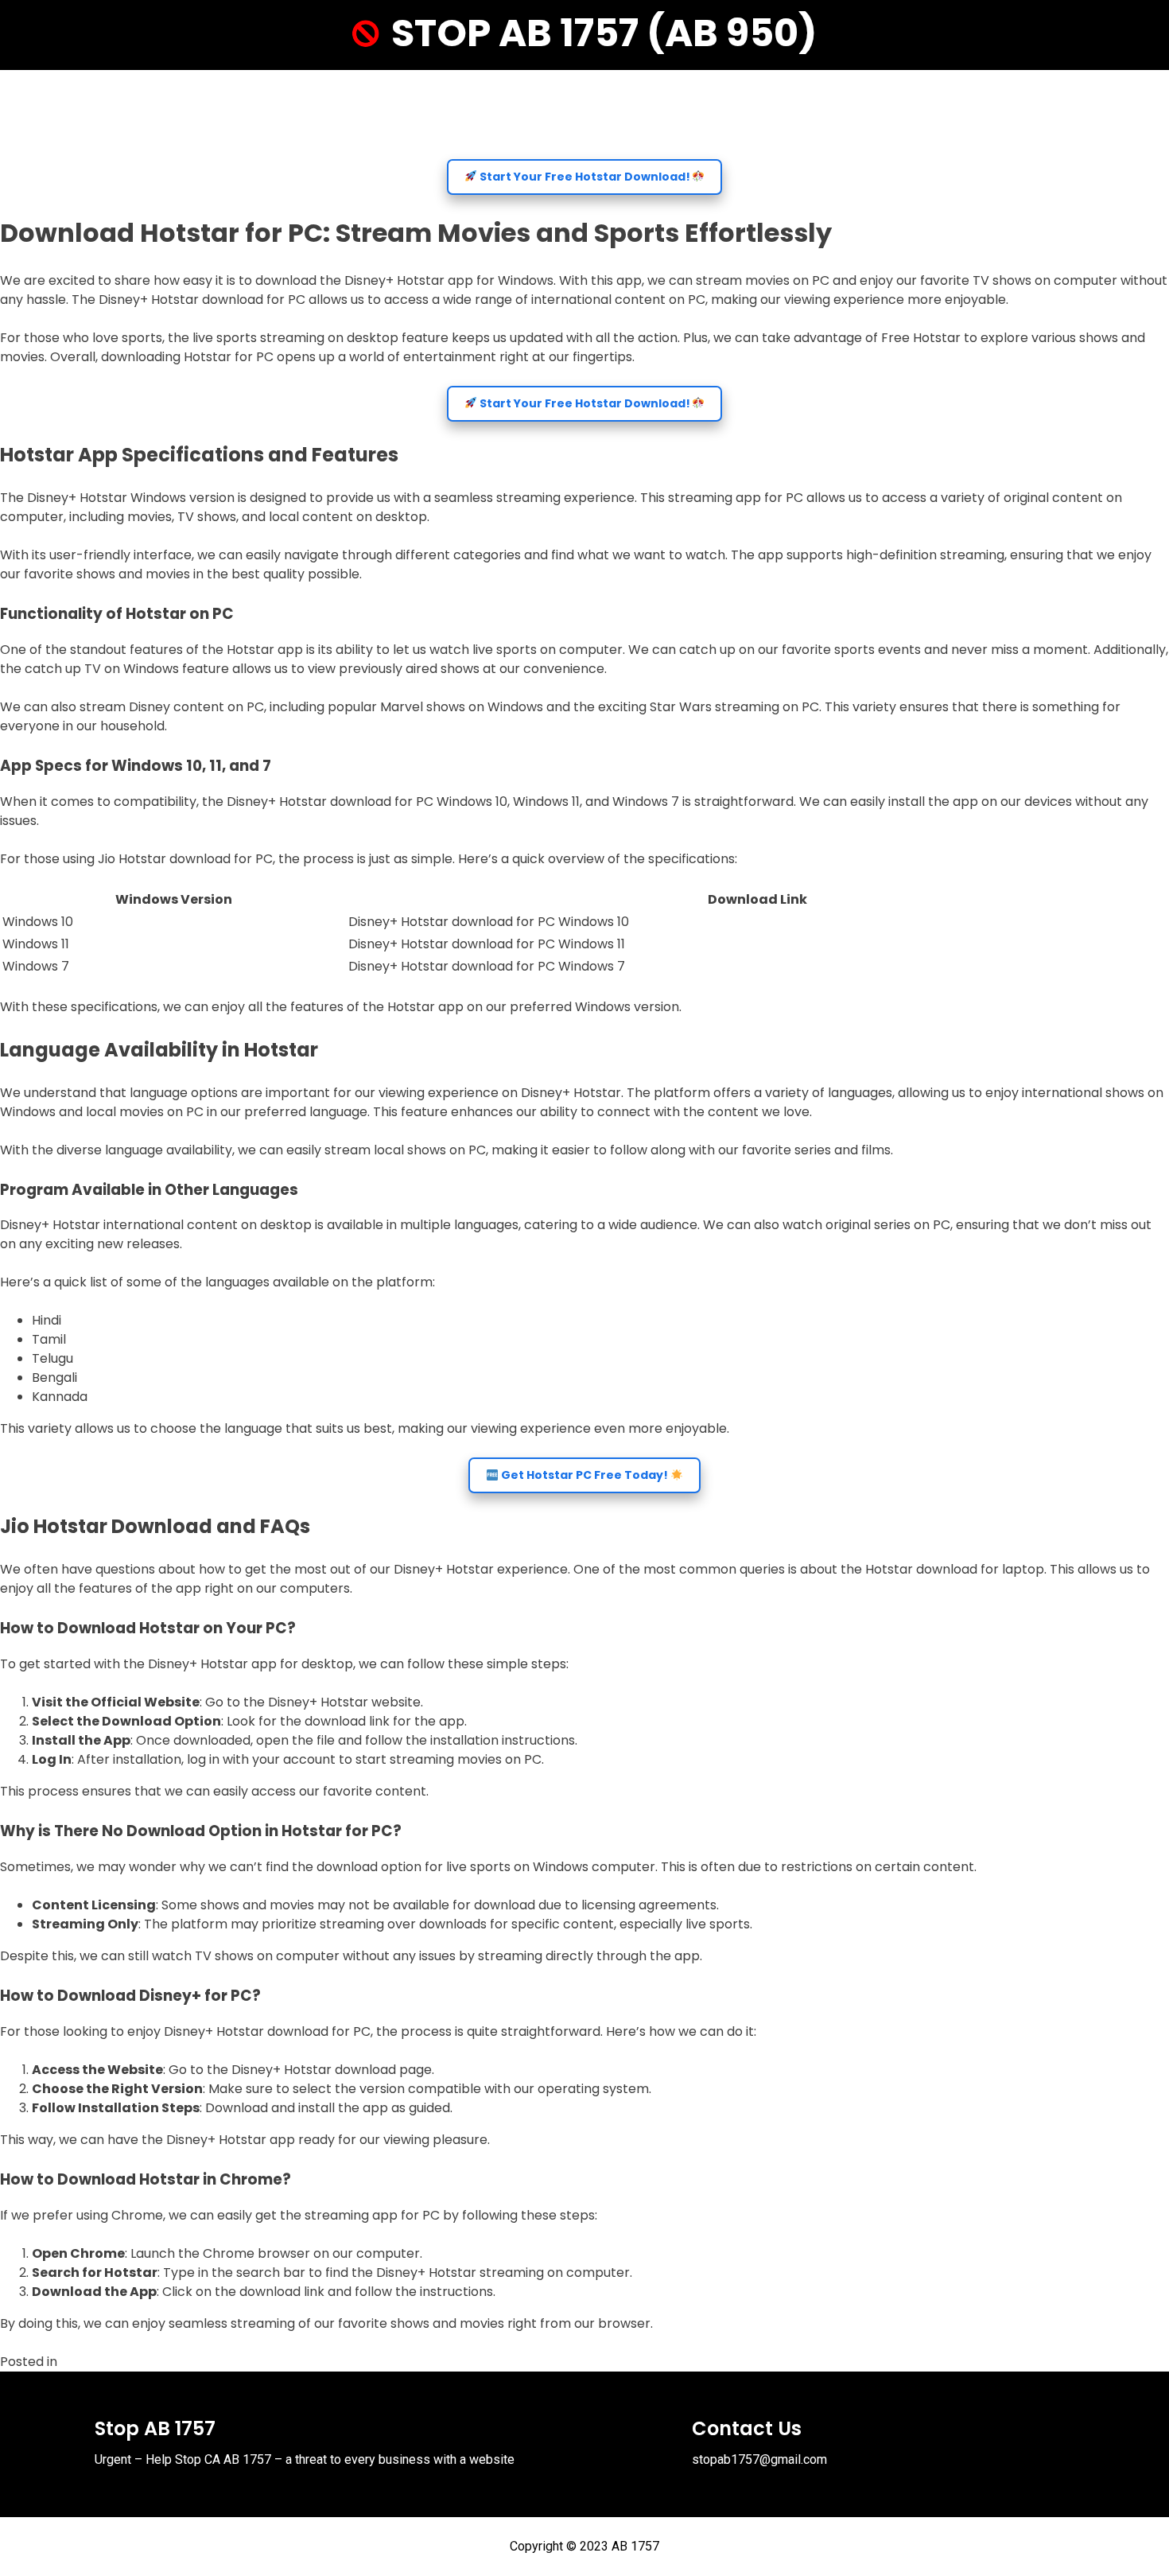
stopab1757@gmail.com (759, 2459)
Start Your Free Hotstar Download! (585, 177)
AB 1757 (635, 2546)
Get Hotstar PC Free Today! (584, 1475)
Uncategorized (107, 2362)
